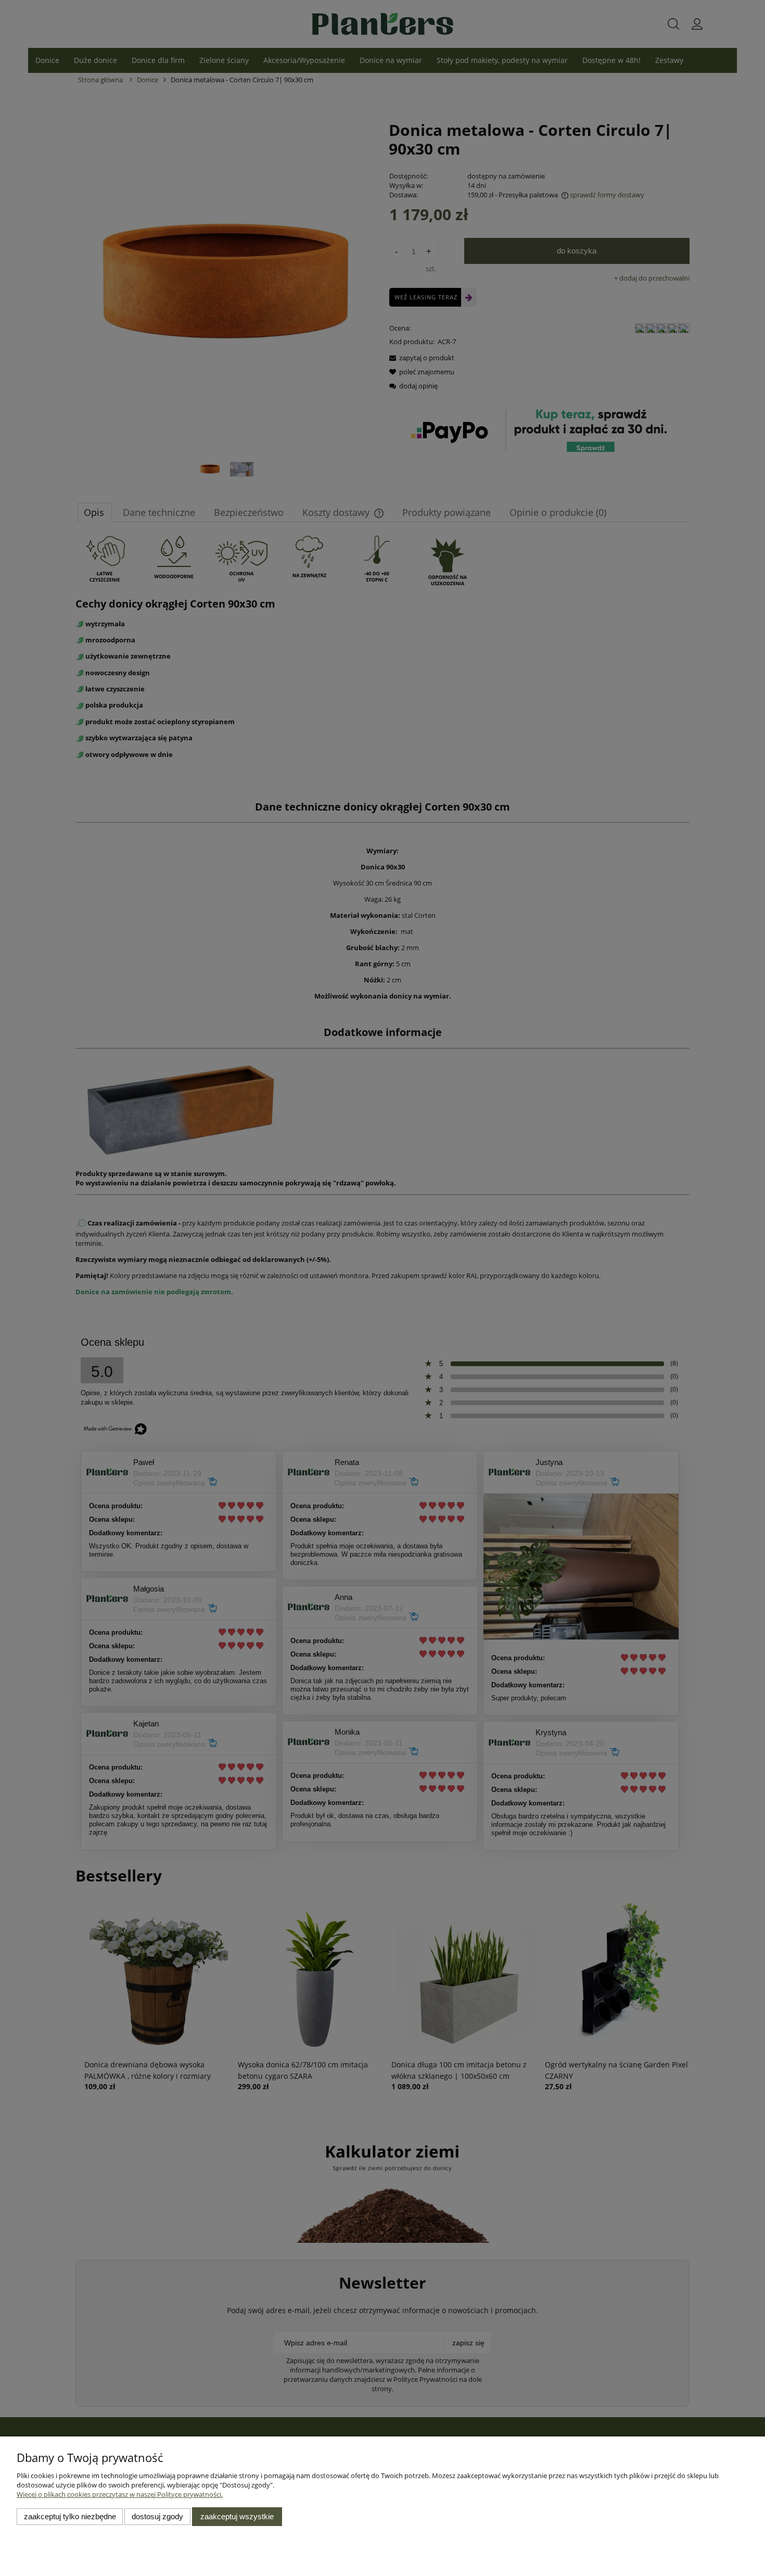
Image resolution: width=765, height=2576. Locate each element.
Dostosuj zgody (157, 2516)
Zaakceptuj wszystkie (237, 2516)
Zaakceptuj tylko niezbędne (70, 2516)
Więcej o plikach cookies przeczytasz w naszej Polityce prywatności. (120, 2494)
